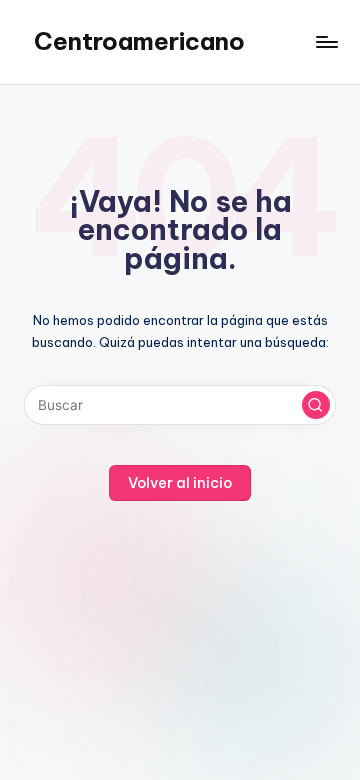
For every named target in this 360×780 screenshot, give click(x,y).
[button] (316, 405)
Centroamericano (139, 41)
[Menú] (326, 41)
